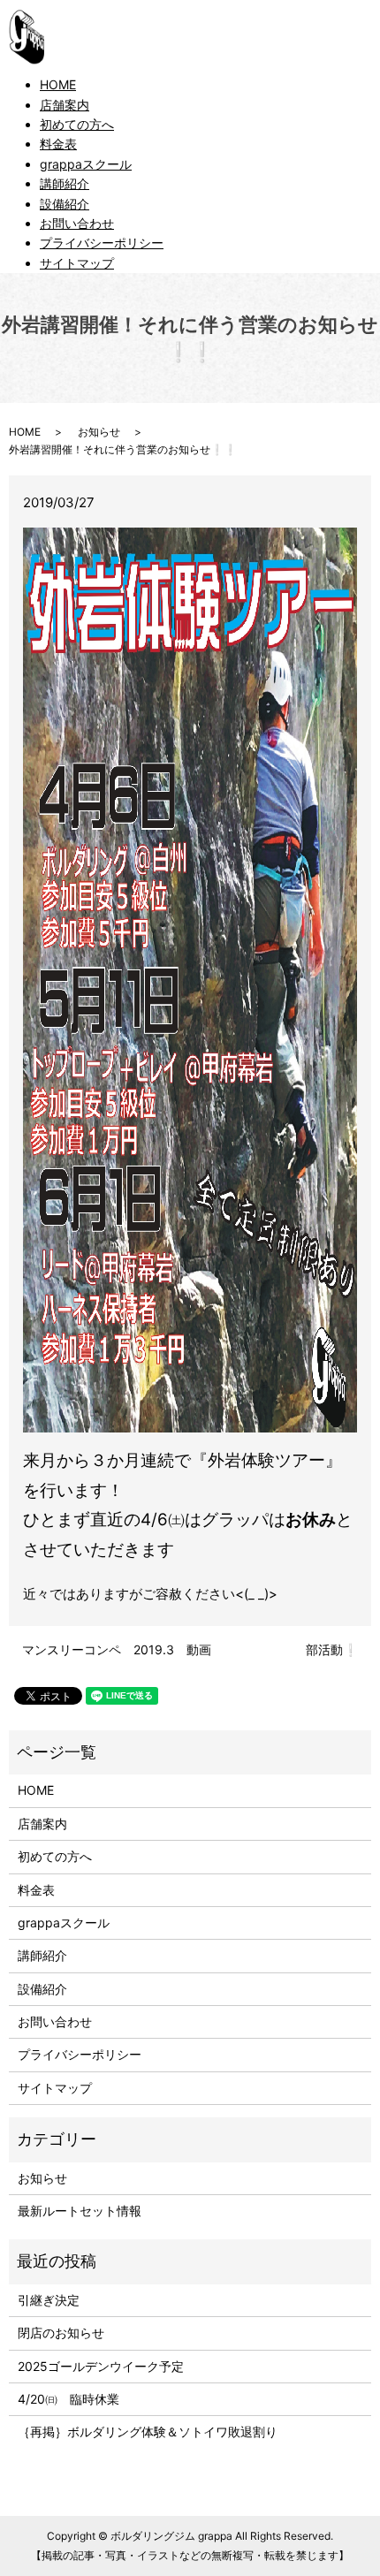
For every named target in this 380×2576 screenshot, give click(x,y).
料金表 (58, 144)
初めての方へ (77, 124)
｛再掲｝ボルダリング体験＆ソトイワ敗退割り (154, 2432)
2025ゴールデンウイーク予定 (101, 2366)
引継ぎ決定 (49, 2300)
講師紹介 (65, 183)
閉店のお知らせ (61, 2333)
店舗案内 (65, 105)
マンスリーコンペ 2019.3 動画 (117, 1649)
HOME (58, 84)
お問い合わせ (77, 223)
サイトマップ (77, 263)
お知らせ (99, 432)
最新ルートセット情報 (80, 2211)
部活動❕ (332, 1649)
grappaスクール (86, 164)
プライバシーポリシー (102, 243)
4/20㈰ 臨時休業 (68, 2399)
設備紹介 (65, 204)
